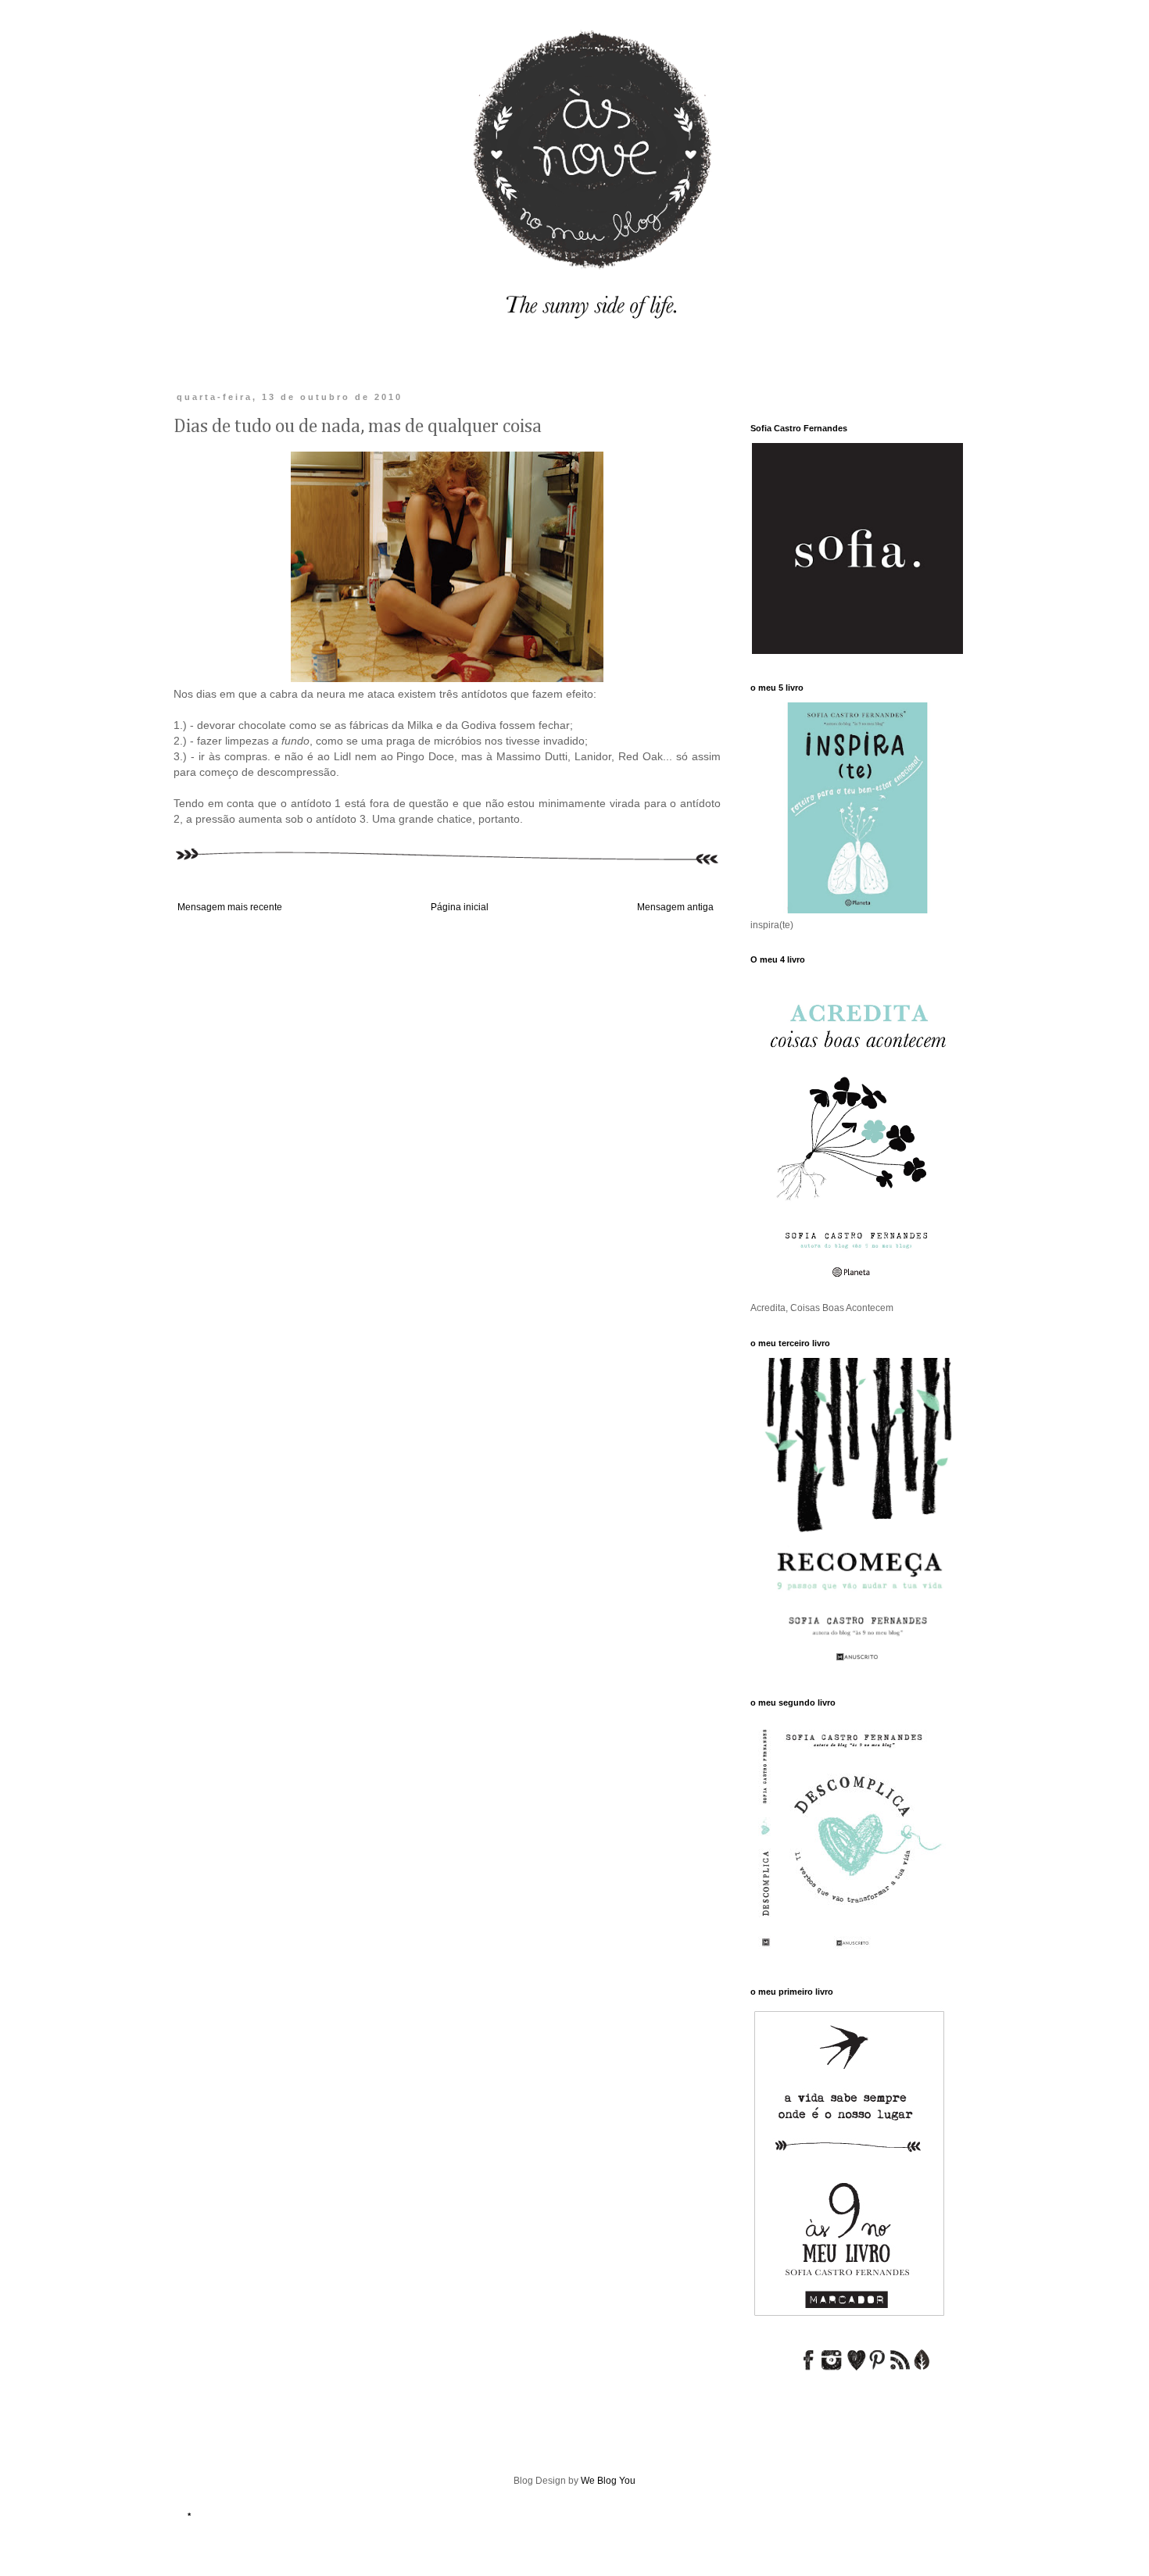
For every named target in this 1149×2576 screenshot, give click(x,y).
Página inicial (460, 907)
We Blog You (608, 2481)
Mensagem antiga (675, 907)
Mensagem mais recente (230, 907)
